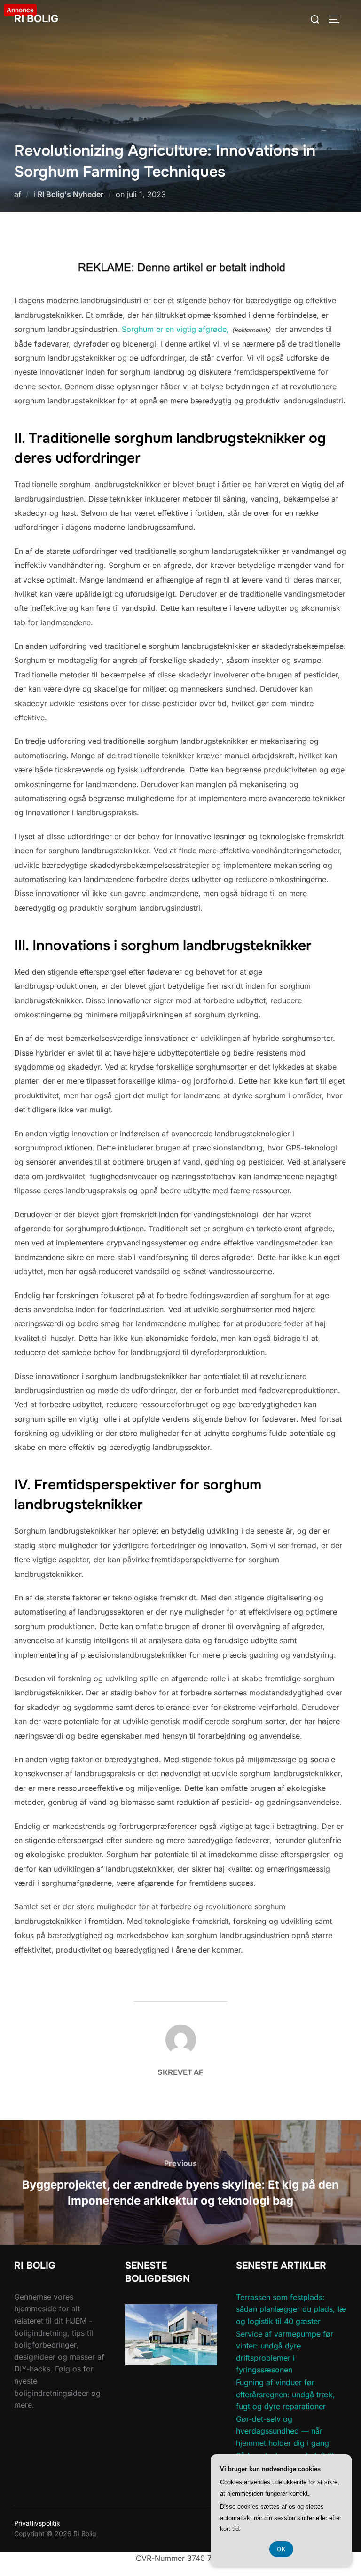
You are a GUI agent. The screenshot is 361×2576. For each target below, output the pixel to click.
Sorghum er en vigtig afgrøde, (175, 329)
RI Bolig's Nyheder (71, 194)
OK (281, 2549)
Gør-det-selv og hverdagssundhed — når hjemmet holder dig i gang (283, 2431)
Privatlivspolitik (37, 2523)
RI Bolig (36, 19)
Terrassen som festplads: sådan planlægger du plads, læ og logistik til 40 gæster (291, 2309)
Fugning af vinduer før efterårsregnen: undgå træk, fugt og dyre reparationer (286, 2394)
